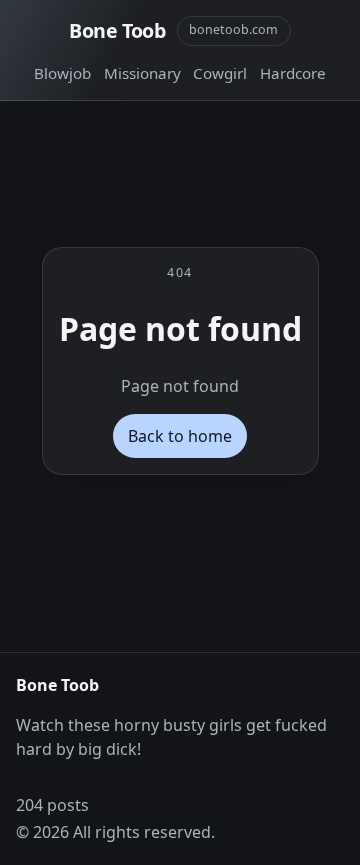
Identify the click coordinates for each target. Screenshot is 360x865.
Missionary (142, 73)
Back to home (180, 436)
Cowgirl (220, 73)
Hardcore (293, 73)
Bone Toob (117, 30)
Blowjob (62, 73)
